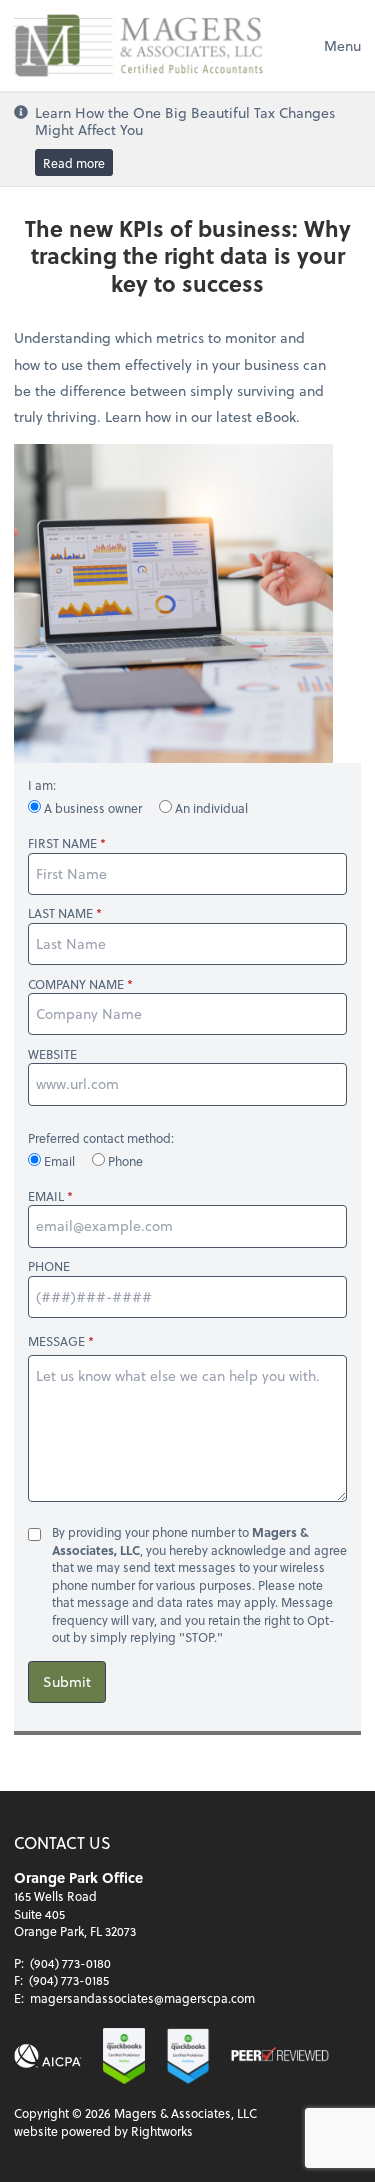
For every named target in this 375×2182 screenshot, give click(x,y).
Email (59, 1161)
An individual (210, 808)
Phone (124, 1161)
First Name (62, 843)
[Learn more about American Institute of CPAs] (48, 2056)
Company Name (76, 984)
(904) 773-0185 (69, 1980)
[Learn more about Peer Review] (280, 2056)
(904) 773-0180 (70, 1963)
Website (52, 1054)
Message (56, 1341)
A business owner (93, 808)
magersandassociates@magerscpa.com (142, 1998)
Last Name (60, 913)
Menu (342, 45)
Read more (74, 162)
